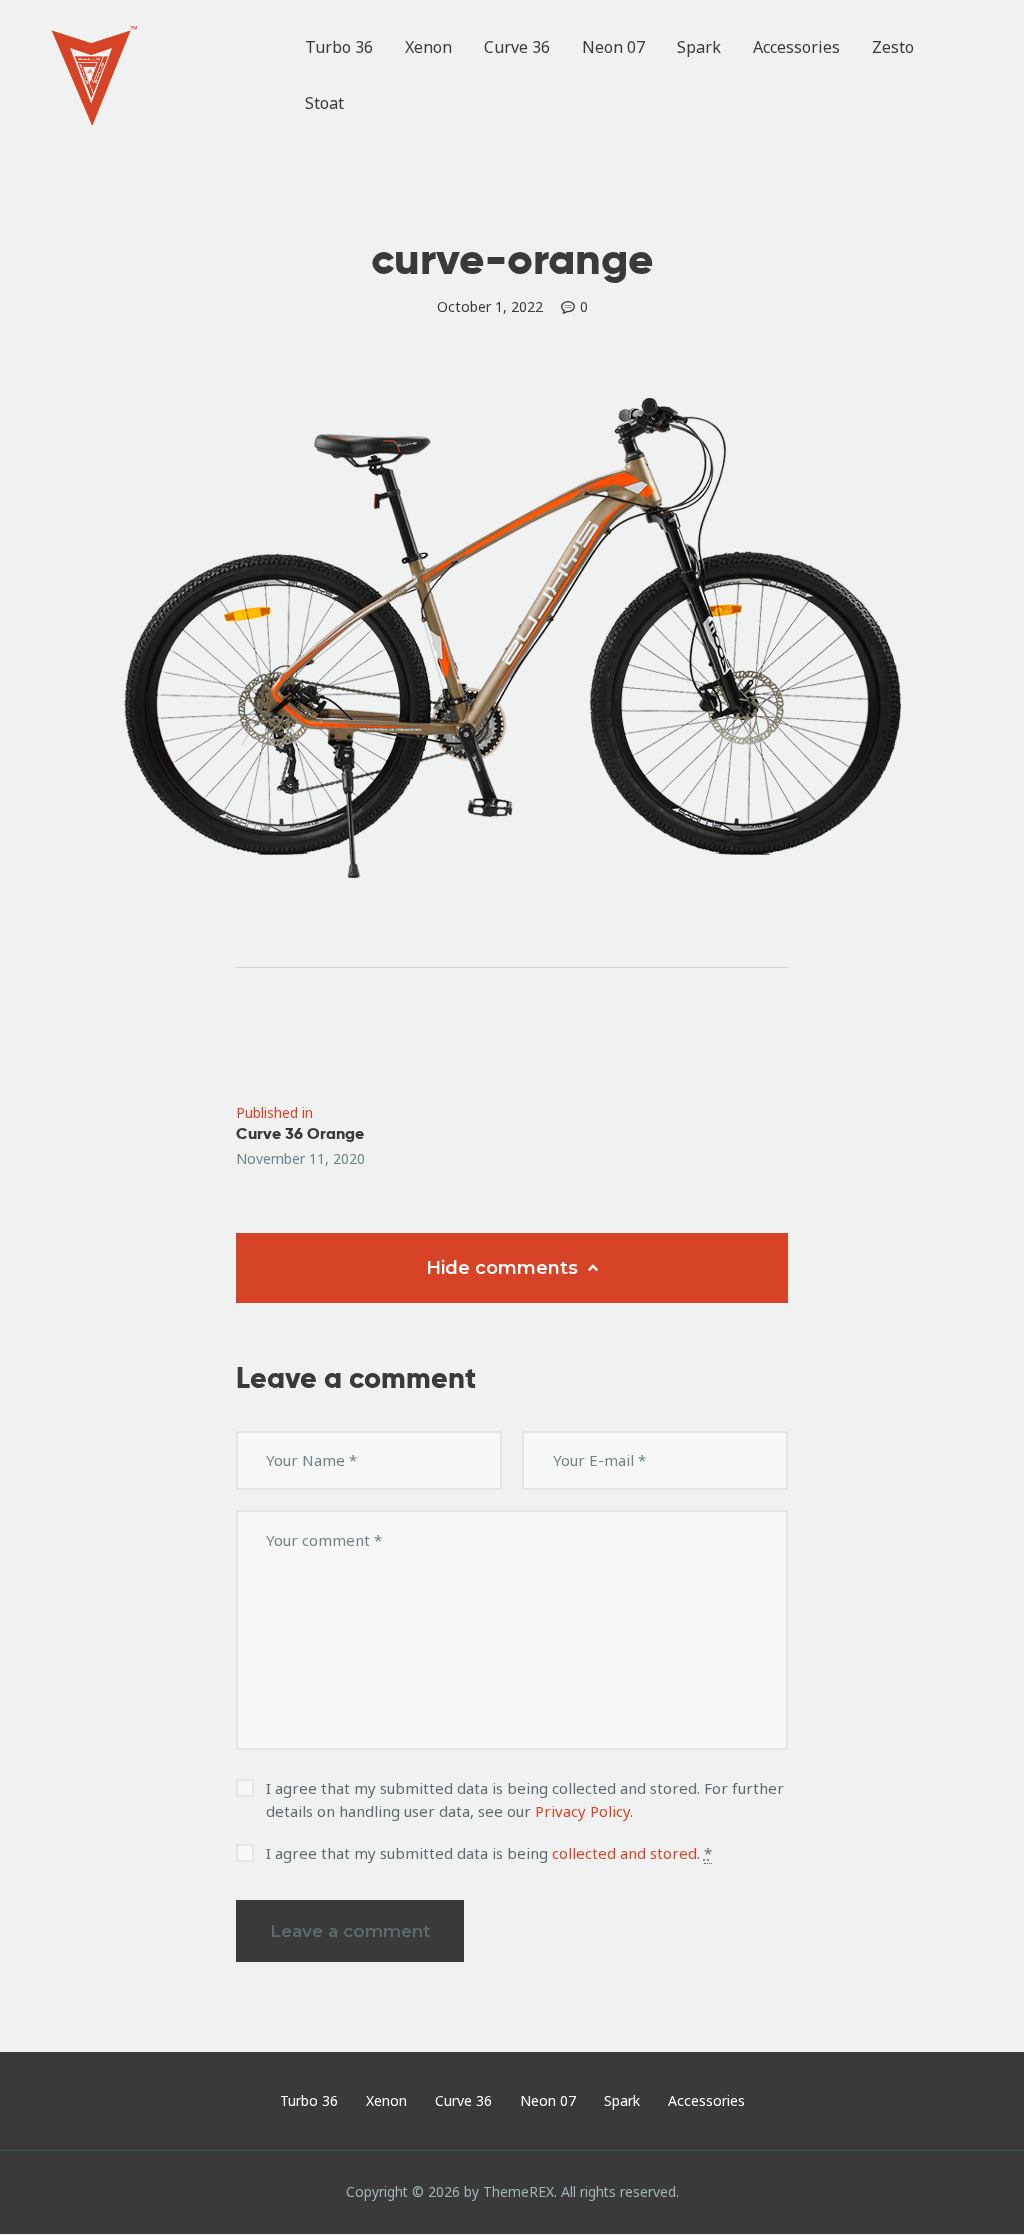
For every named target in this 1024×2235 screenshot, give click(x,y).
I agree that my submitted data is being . (489, 1853)
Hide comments (504, 1268)
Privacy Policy (582, 1811)
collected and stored (624, 1853)
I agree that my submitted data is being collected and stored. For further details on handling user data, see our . (525, 1799)
